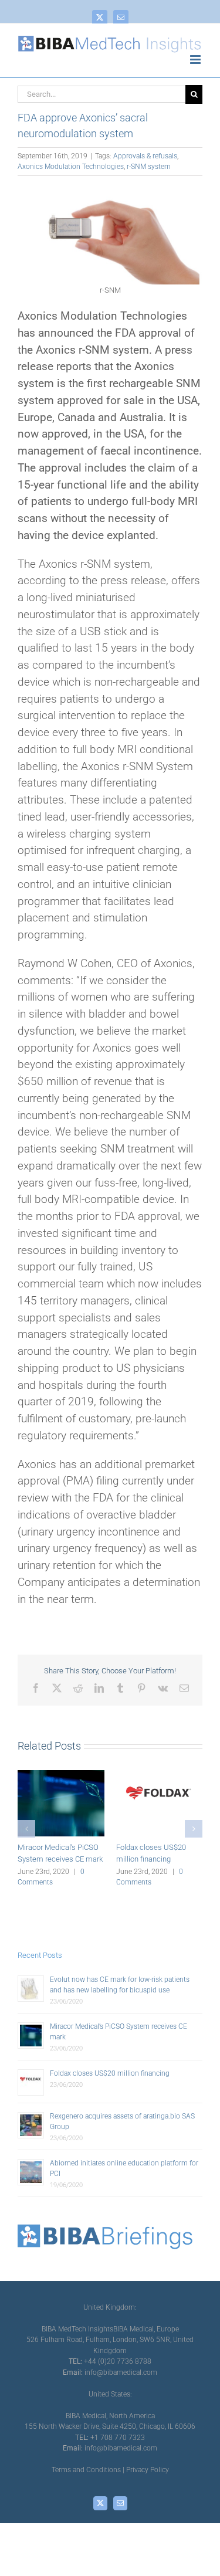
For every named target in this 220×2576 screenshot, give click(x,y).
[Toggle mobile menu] (196, 60)
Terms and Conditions (86, 2470)
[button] (26, 1829)
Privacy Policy (148, 2470)
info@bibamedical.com (121, 2372)
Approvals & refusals (145, 156)
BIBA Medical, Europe (146, 2329)
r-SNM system (149, 167)
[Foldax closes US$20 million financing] (160, 1775)
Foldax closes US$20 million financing (110, 2073)
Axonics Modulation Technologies (71, 167)
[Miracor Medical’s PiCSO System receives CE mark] (61, 1775)
